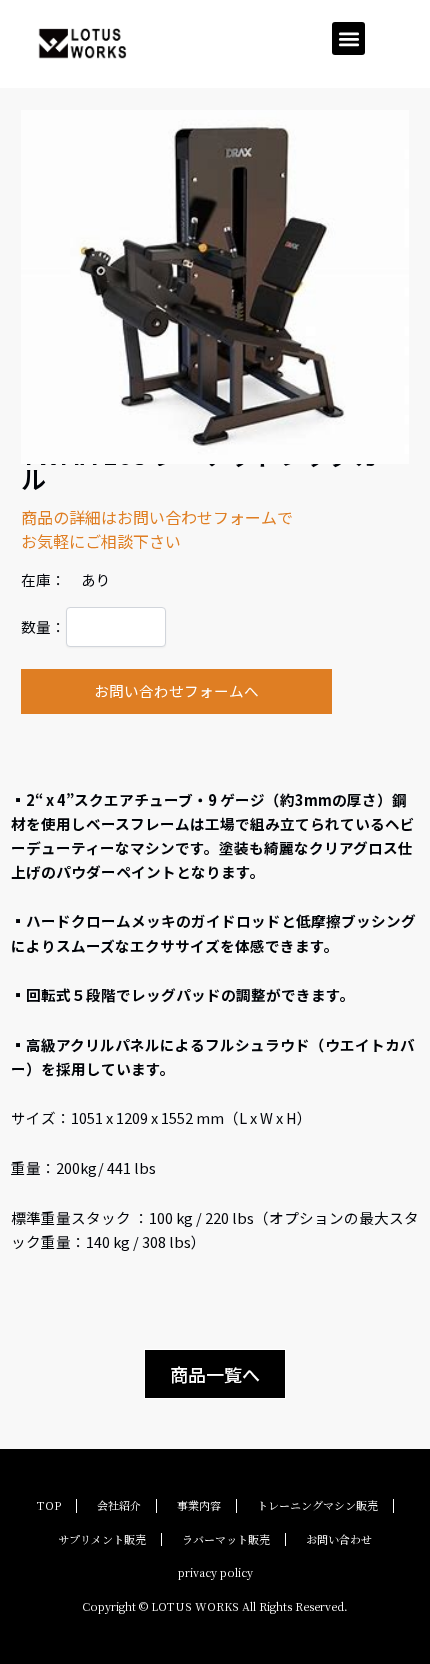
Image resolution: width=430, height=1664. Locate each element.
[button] (348, 38)
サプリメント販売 (102, 1539)
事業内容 (199, 1505)
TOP (49, 1505)
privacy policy (215, 1572)
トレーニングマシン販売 (317, 1505)
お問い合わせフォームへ (176, 690)
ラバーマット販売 (226, 1539)
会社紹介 (119, 1505)
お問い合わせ (339, 1539)
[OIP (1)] (215, 287)
